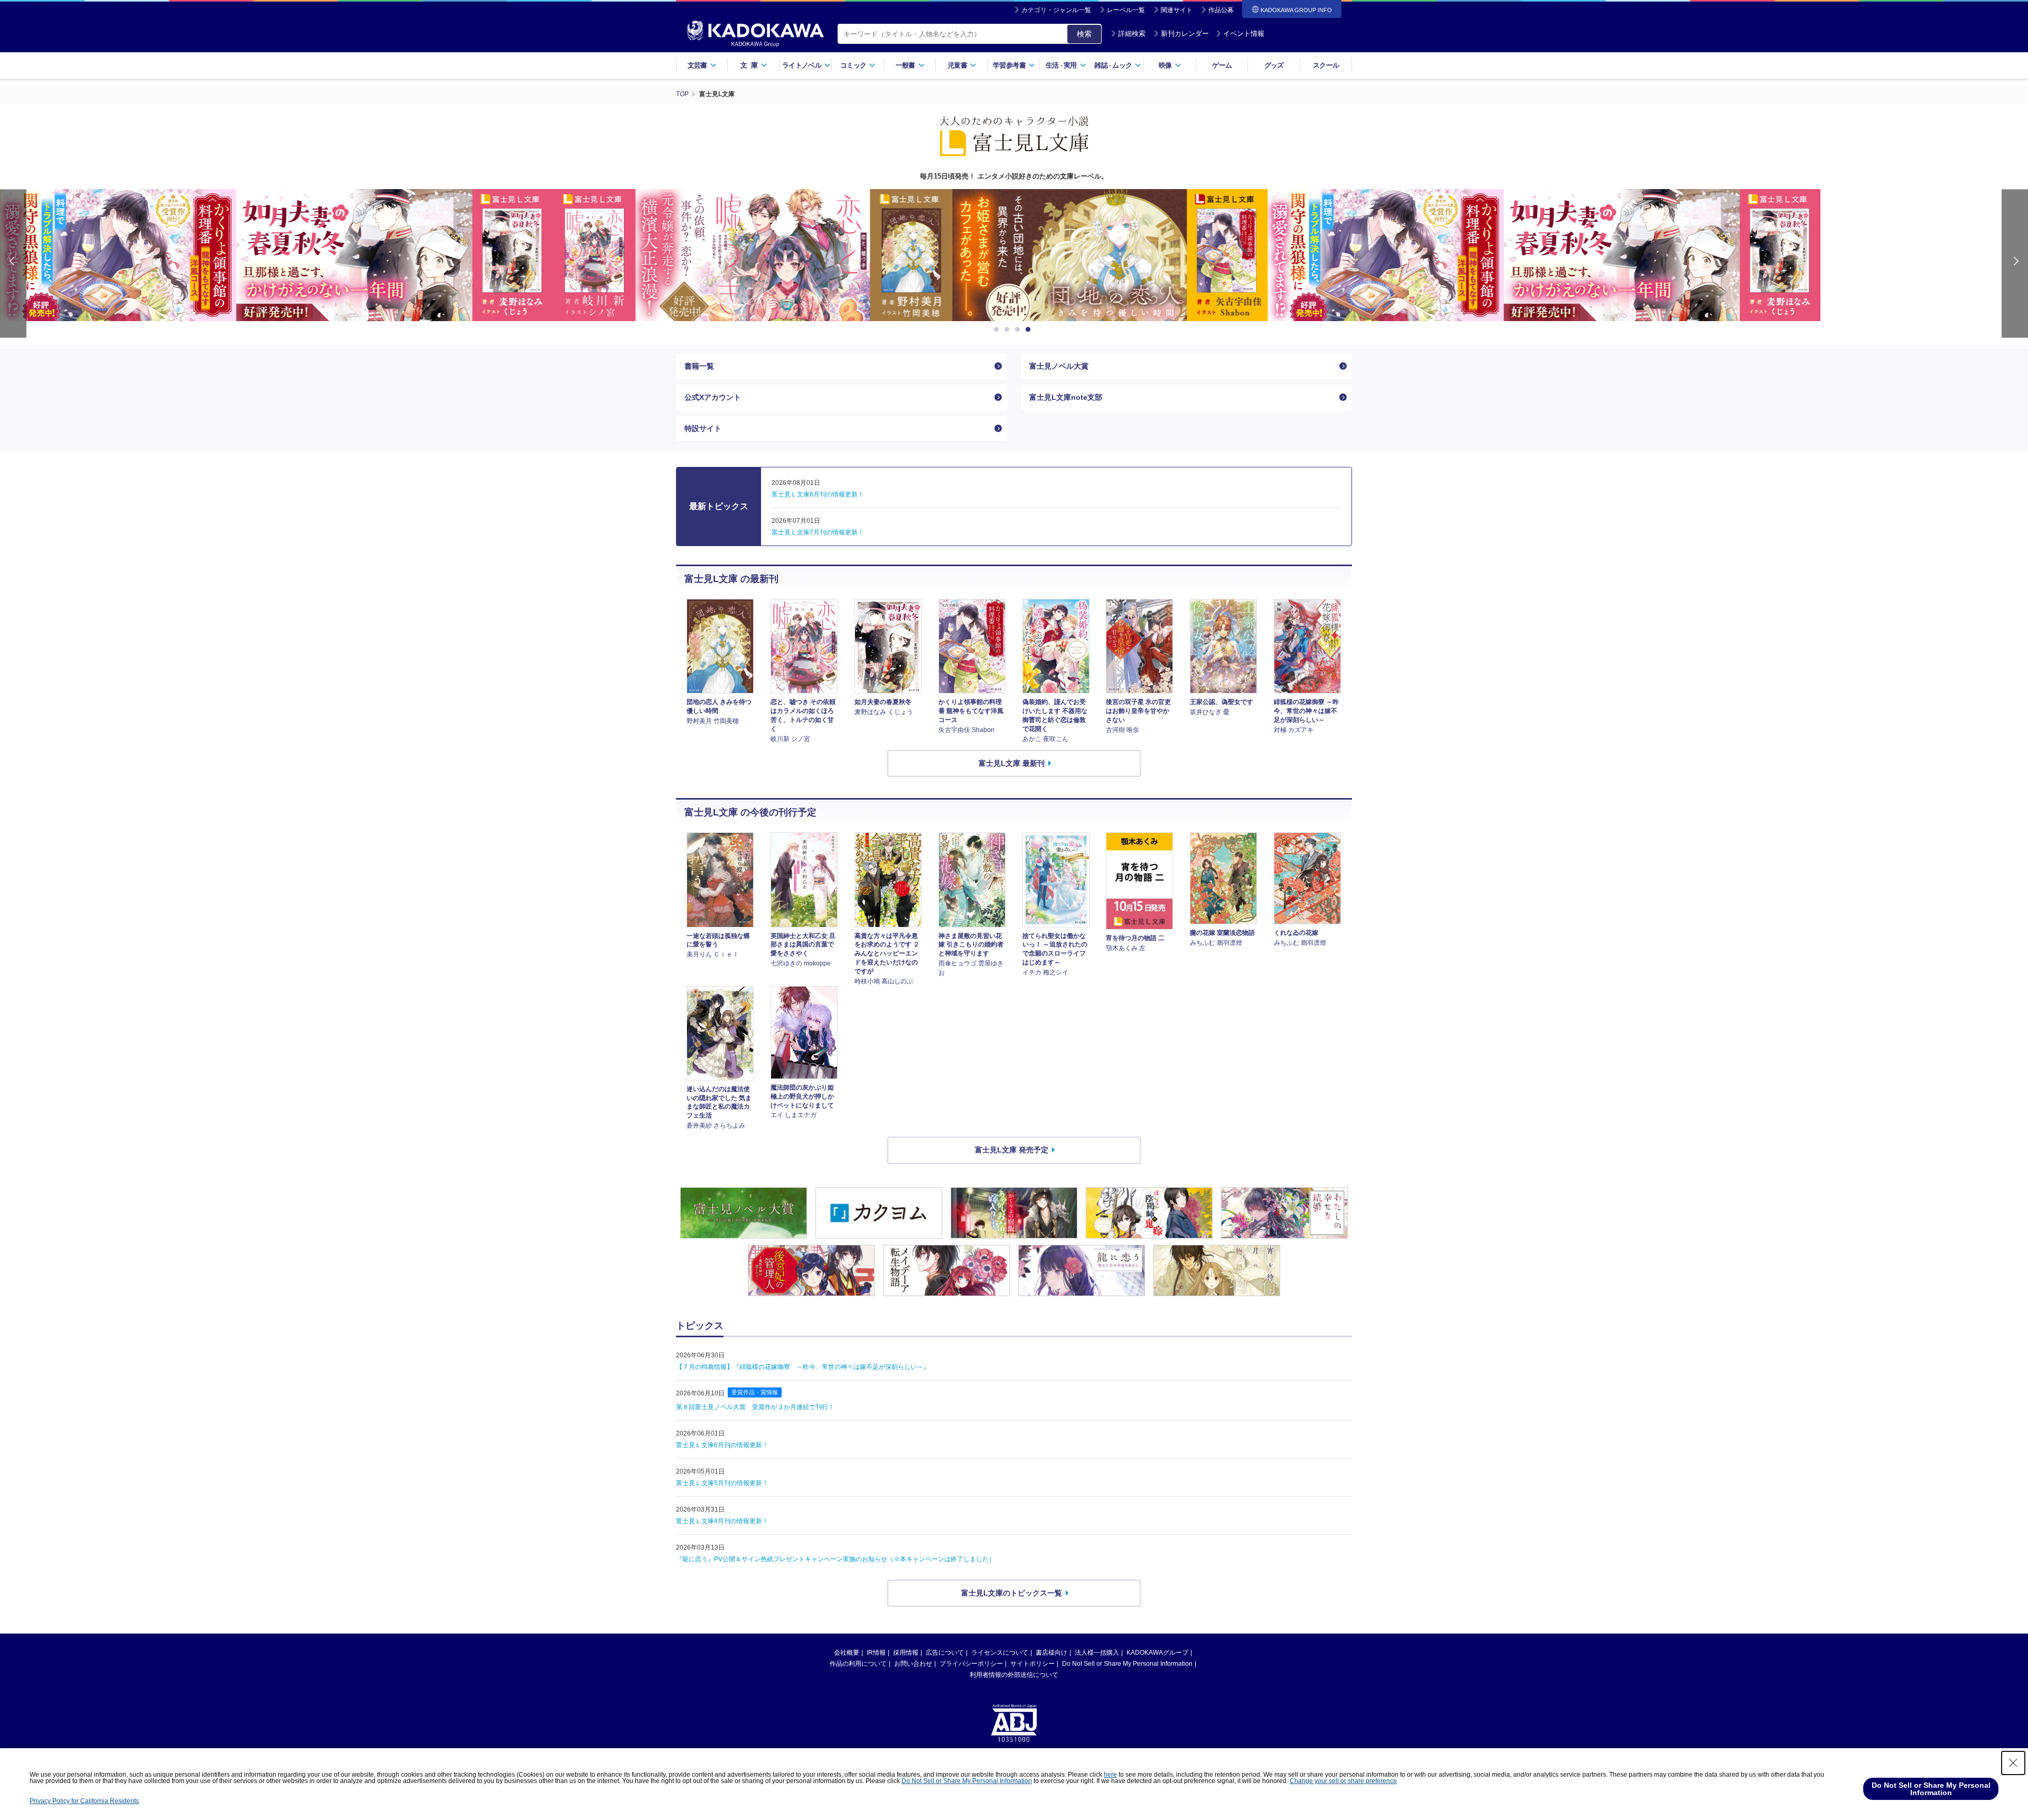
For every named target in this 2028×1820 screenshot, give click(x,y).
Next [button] (2015, 263)
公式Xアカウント (713, 397)
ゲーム (1222, 65)
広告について (945, 1653)
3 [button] (1019, 330)
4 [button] (1030, 330)
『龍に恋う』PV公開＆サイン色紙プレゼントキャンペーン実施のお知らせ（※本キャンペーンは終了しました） (835, 1559)
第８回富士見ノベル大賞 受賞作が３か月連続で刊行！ (755, 1407)
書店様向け (1051, 1653)
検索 (1084, 34)
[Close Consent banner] (2013, 1763)
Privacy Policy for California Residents (84, 1801)
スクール (1326, 65)
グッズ (1274, 65)
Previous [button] (13, 263)
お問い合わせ (913, 1664)
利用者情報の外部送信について (1014, 1675)
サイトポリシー (1032, 1664)
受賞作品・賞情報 (755, 1392)
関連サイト (1177, 10)
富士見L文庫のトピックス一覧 (1012, 1593)
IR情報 (876, 1653)
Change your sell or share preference (1343, 1781)
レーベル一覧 (1126, 10)
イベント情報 (1244, 34)
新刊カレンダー (1185, 34)
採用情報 (906, 1653)
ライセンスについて (1000, 1653)
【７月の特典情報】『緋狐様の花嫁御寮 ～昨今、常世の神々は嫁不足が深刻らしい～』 (803, 1367)
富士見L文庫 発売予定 (1012, 1150)
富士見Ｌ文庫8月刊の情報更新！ (818, 494)
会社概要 (847, 1653)
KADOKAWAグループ (1157, 1653)
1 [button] (998, 330)
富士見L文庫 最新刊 (1012, 763)
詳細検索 (1132, 34)
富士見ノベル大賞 (1059, 366)
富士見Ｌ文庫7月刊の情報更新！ (818, 532)
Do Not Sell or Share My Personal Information (1127, 1664)
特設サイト (703, 428)
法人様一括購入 (1097, 1653)
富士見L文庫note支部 (1066, 397)
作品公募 (1221, 10)
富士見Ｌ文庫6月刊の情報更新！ (722, 1445)
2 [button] (1009, 330)
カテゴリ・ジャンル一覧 (1056, 10)
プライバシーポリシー (971, 1664)
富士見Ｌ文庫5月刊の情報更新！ (722, 1483)
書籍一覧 (699, 366)
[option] (1014, 255)
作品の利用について (858, 1664)
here (1110, 1775)
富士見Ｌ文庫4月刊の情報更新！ (722, 1521)
